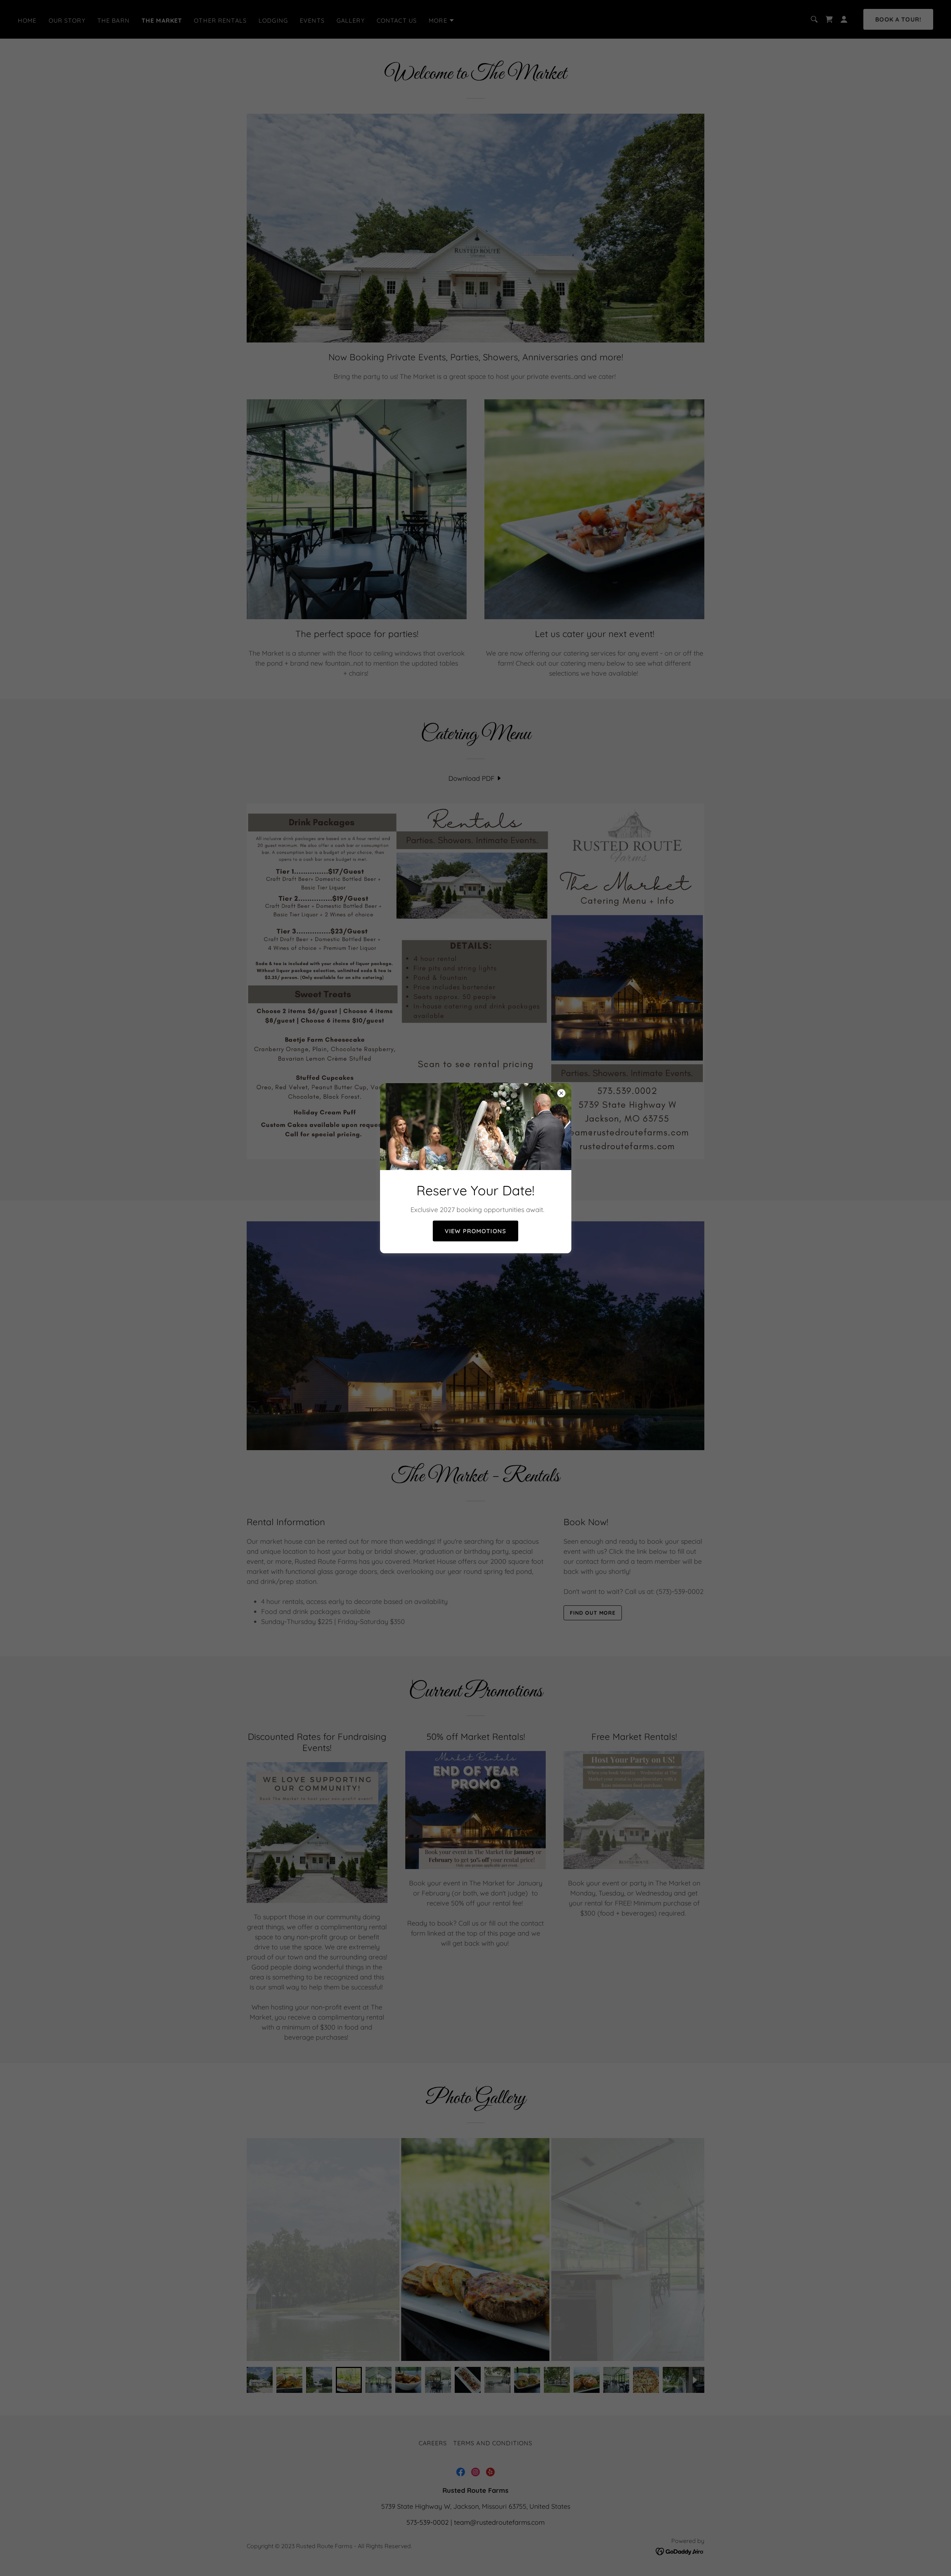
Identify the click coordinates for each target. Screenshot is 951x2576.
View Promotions (475, 1231)
